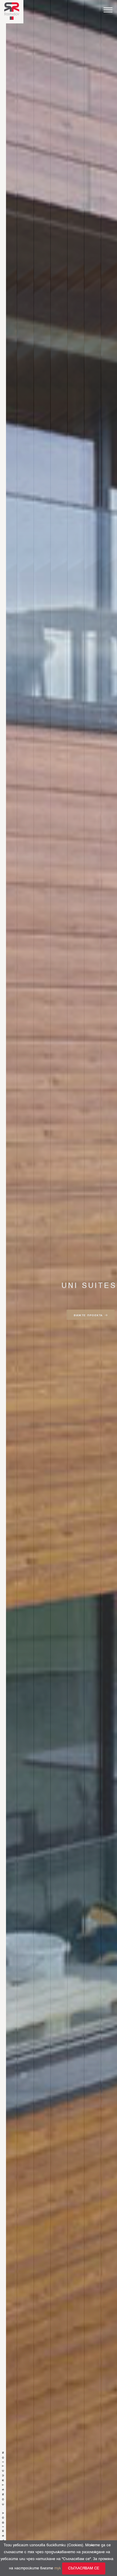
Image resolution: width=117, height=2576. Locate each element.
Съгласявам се (84, 2568)
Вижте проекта (88, 1314)
